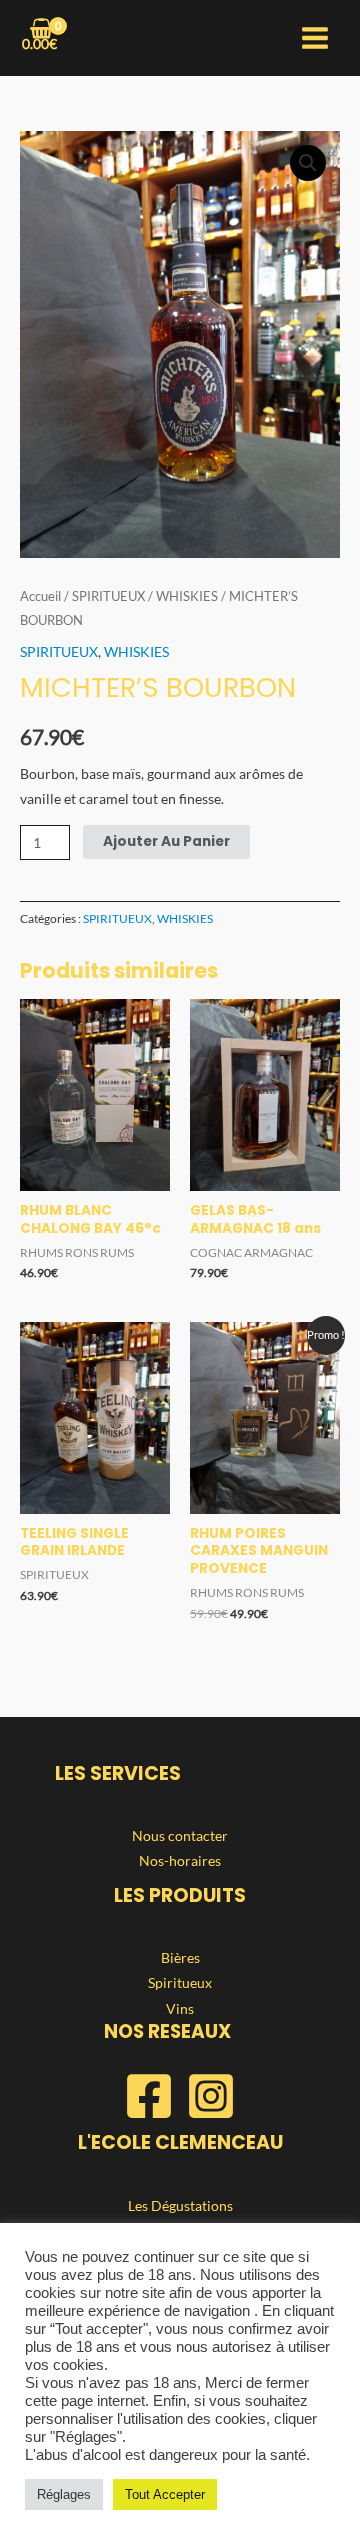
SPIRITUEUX (108, 596)
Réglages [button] (64, 2494)
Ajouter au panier (166, 841)
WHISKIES (187, 596)
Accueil (40, 596)
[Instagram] (211, 2096)
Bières (180, 1957)
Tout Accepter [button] (165, 2494)
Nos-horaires (180, 1860)
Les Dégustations (180, 2205)
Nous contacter (180, 1835)
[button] (308, 163)
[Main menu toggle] (315, 38)
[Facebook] (149, 2096)
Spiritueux (180, 1982)
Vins (180, 2008)
